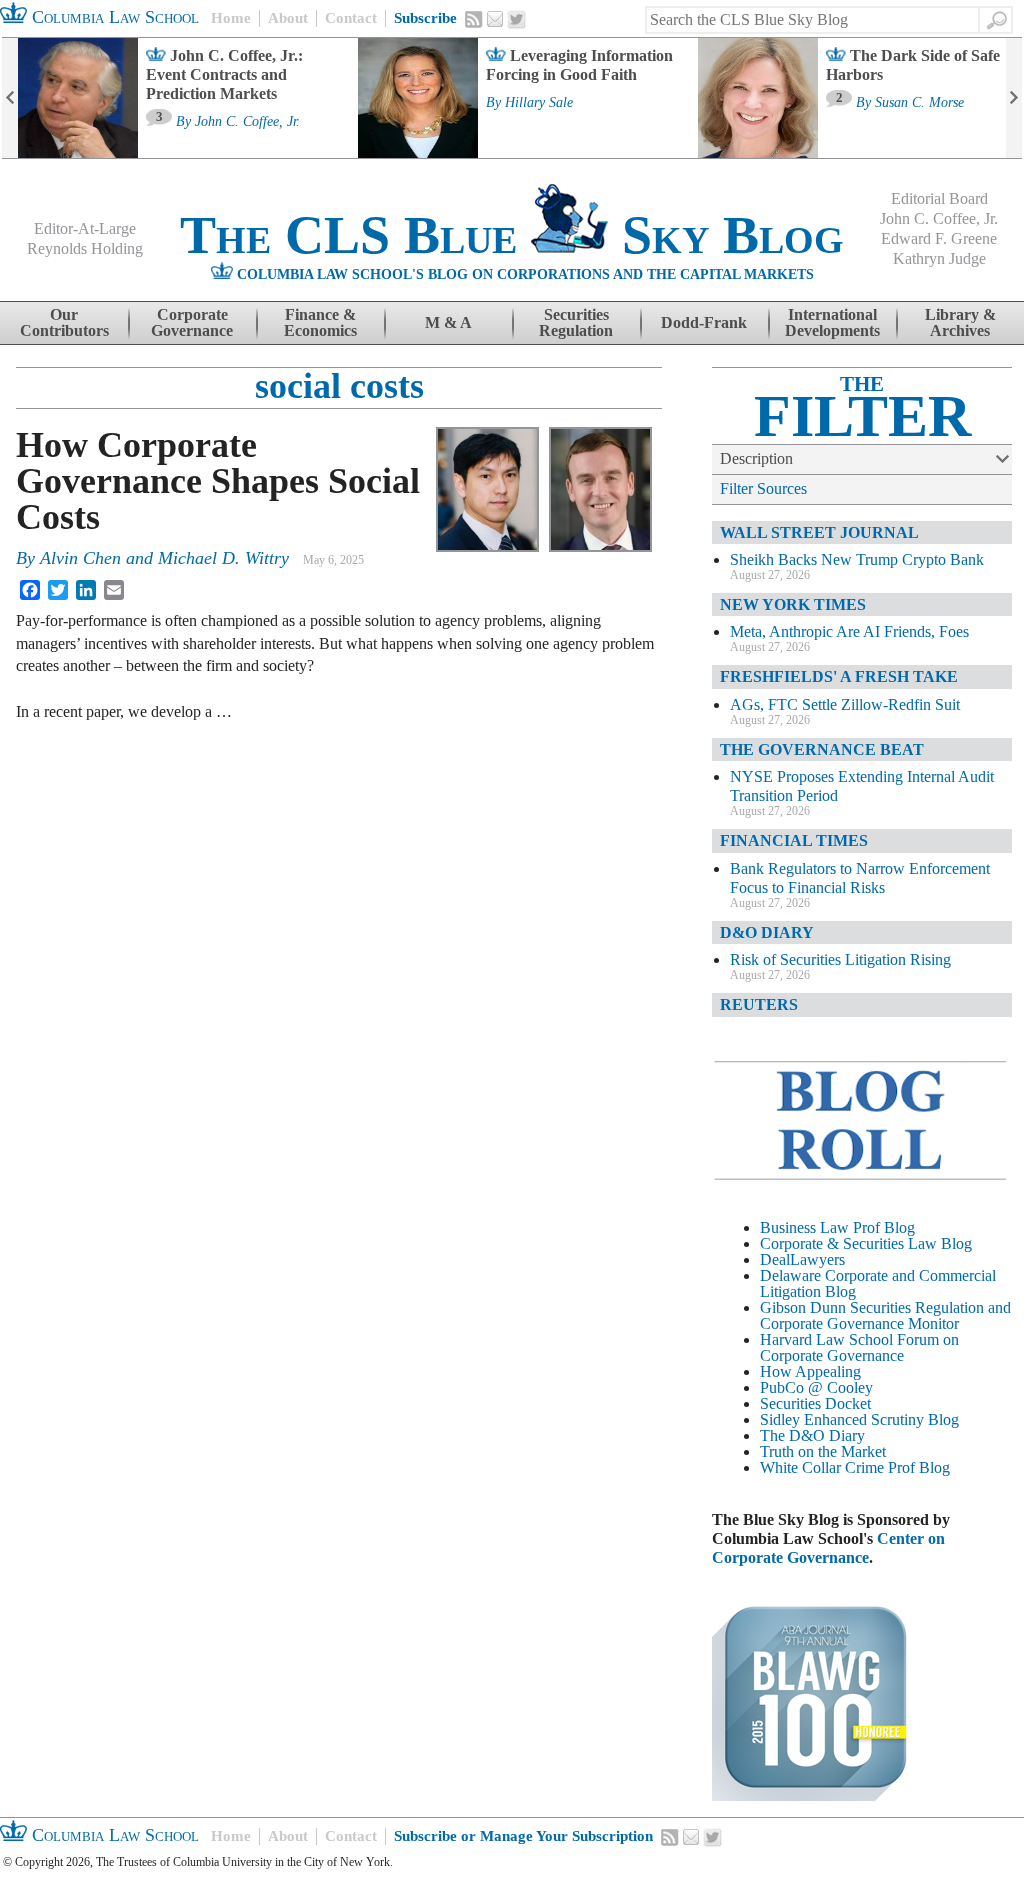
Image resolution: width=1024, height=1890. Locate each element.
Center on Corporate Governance (828, 1548)
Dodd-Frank (704, 322)
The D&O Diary (812, 1435)
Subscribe (425, 18)
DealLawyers (802, 1259)
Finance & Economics (320, 322)
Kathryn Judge (939, 258)
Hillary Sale (539, 103)
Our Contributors (64, 322)
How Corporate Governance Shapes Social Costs (218, 481)
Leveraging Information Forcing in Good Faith (579, 65)
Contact (351, 18)
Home (231, 18)
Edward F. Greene (939, 238)
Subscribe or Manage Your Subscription (523, 1836)
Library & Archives (960, 322)
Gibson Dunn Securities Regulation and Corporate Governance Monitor (885, 1315)
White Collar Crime (822, 1467)
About (288, 18)
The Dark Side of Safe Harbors (913, 65)
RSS (474, 19)
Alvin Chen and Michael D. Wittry (164, 558)
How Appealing (810, 1371)
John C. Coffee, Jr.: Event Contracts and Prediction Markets (224, 74)
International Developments (832, 322)
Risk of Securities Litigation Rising (840, 959)
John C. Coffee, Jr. (247, 122)
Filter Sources (763, 488)
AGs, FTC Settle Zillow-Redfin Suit (845, 704)
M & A (448, 322)
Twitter (517, 20)
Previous (10, 98)
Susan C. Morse (919, 103)
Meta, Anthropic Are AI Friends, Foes (849, 631)
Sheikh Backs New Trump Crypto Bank (857, 559)
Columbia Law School (113, 17)
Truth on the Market (823, 1451)
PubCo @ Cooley (816, 1387)
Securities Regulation (576, 322)
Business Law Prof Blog (837, 1227)
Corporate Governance (192, 322)
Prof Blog (919, 1467)
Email (495, 19)
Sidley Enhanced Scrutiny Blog (859, 1419)
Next (1014, 98)
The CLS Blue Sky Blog (512, 235)
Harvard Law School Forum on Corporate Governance (859, 1347)
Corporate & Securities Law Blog (866, 1243)
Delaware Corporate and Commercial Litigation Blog (878, 1283)
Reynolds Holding (85, 248)
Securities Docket (815, 1403)
